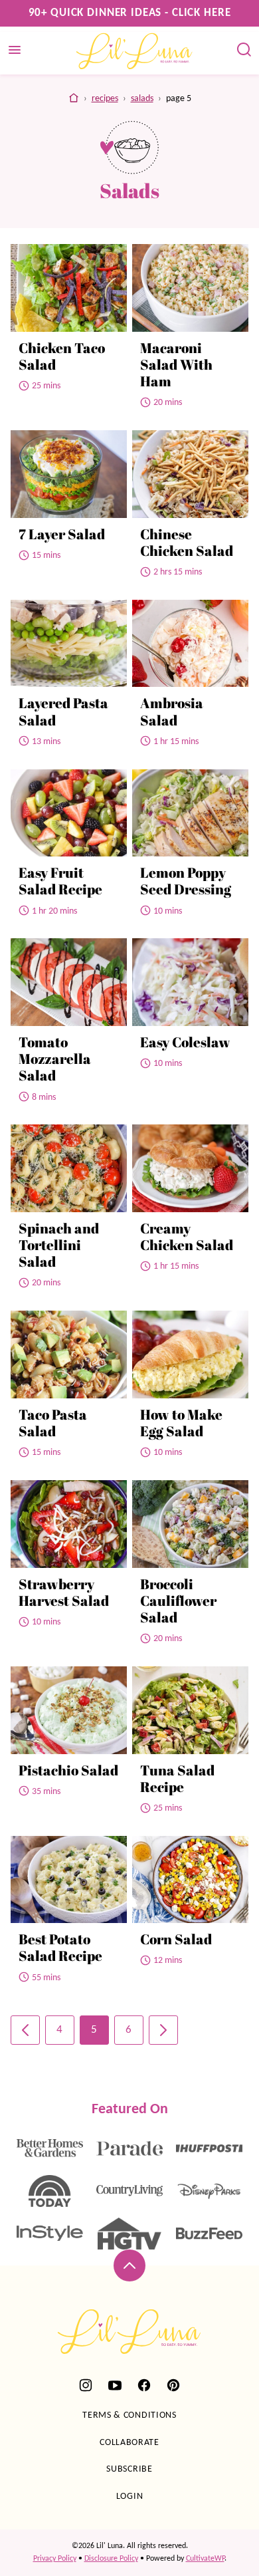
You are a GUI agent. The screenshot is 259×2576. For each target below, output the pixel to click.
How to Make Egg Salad (181, 1423)
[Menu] (15, 50)
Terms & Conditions (129, 2415)
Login (130, 2497)
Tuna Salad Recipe (177, 1778)
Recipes (105, 99)
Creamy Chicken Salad (187, 1236)
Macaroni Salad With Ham (176, 364)
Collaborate (129, 2443)
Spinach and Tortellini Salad (59, 1245)
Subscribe (129, 2469)
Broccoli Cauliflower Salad (178, 1601)
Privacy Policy (55, 2559)
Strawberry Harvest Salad (64, 1592)
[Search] (244, 50)
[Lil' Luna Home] (135, 51)
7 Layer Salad (62, 534)
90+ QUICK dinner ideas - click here (130, 13)
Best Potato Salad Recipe (60, 1947)
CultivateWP (205, 2559)
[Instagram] (86, 2385)
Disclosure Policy (111, 2559)
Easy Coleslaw (185, 1042)
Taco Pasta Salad (53, 1423)
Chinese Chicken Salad (187, 542)
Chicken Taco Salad (62, 356)
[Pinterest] (173, 2385)
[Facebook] (144, 2385)
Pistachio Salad (68, 1770)
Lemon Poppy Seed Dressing (186, 881)
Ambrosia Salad (172, 711)
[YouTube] (115, 2385)
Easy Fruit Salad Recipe (60, 881)
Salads (142, 99)
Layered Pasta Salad (63, 711)
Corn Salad (176, 1939)
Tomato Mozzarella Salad (55, 1059)
